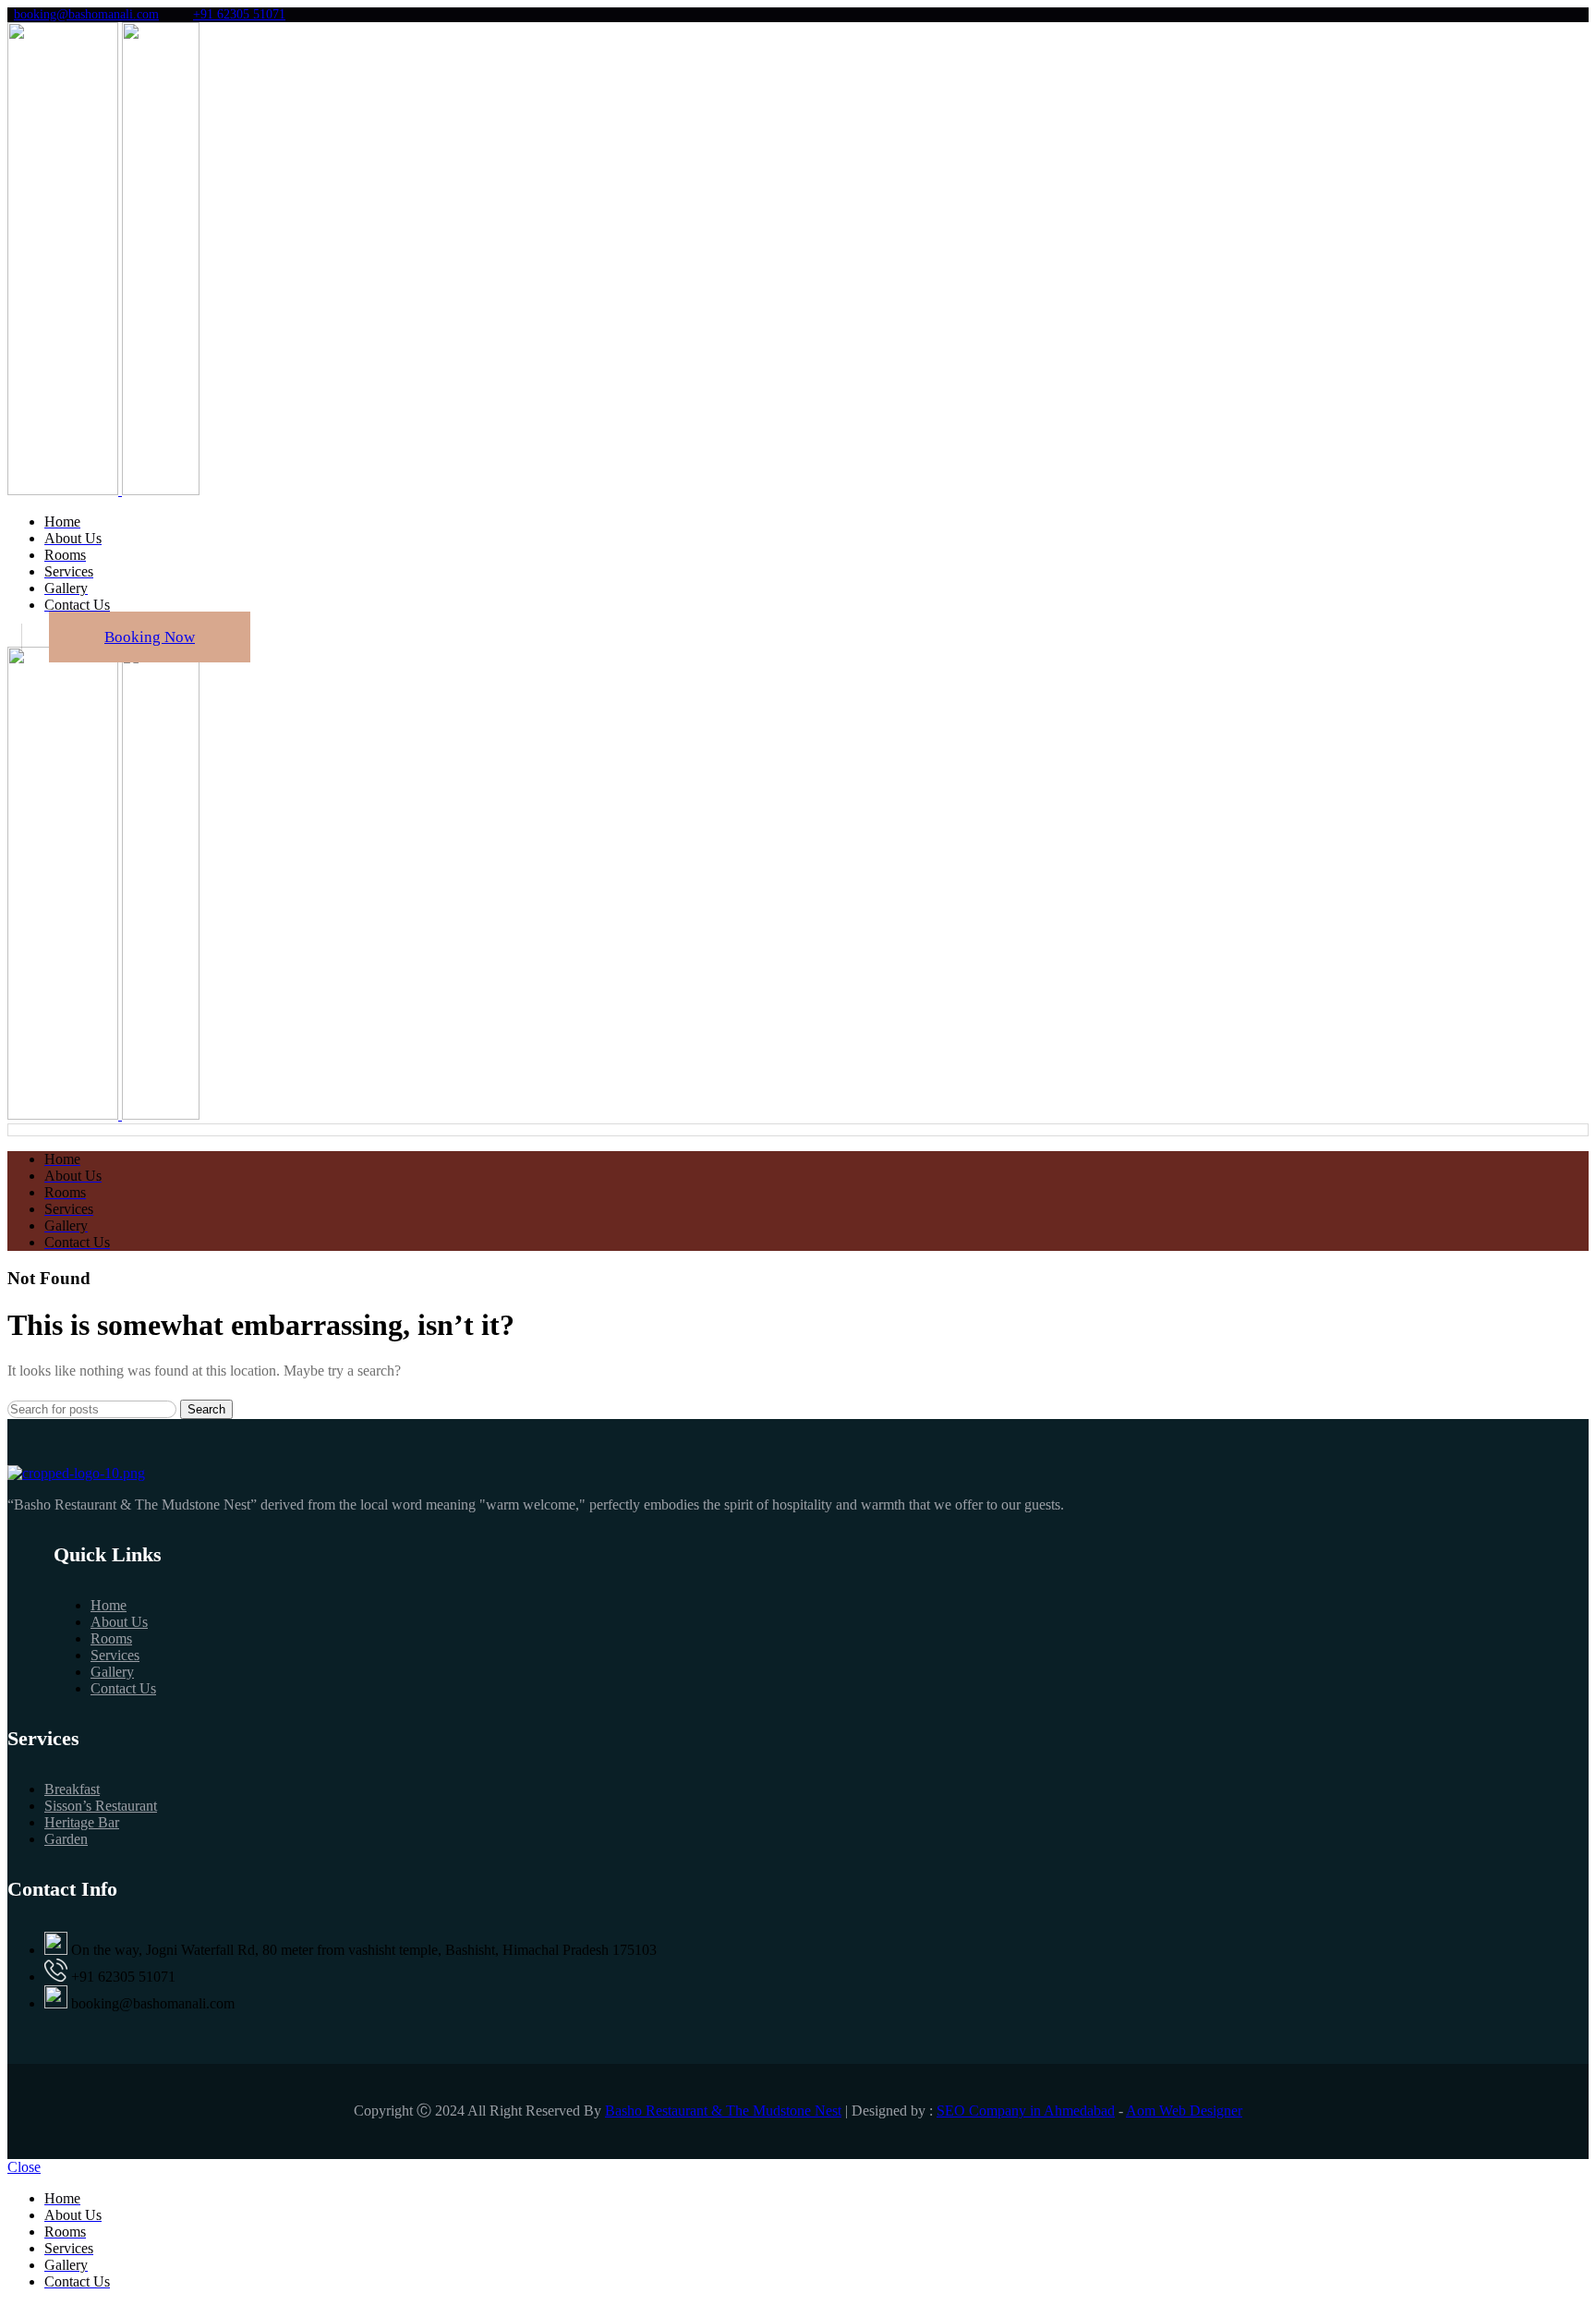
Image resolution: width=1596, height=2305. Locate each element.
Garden (66, 1839)
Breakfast (72, 1789)
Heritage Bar (82, 1822)
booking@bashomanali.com (86, 14)
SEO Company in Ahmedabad (1026, 2111)
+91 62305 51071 (239, 14)
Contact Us (123, 1688)
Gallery (112, 1672)
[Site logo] (65, 490)
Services (115, 1655)
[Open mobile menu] (798, 1130)
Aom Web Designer (1184, 2111)
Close (24, 2167)
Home (109, 1605)
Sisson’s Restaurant (101, 1806)
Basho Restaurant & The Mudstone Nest (723, 2111)
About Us (119, 1622)
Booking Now (150, 637)
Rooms (111, 1638)
